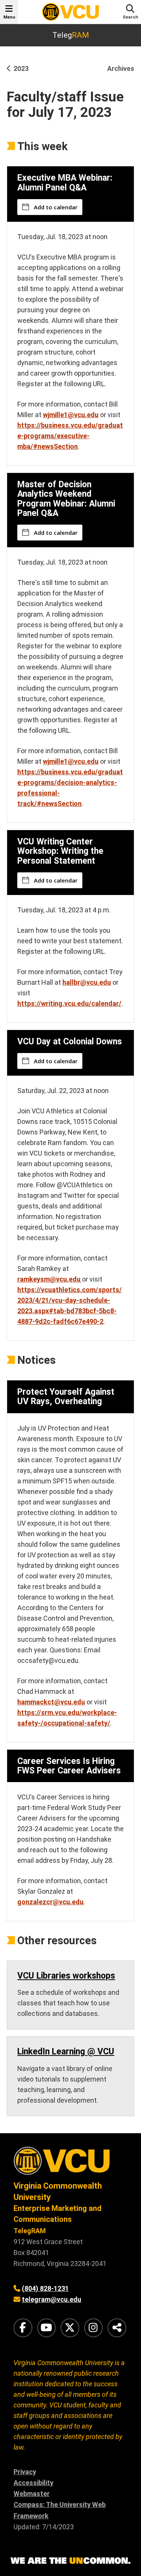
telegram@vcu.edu (52, 2299)
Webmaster (32, 2494)
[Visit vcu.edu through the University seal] (70, 2164)
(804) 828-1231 (45, 2288)
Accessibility (33, 2483)
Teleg (71, 35)
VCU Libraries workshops (66, 1976)
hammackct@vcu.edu (51, 1702)
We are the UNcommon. (70, 2561)
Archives (121, 68)
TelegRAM (30, 2231)
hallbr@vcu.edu (87, 982)
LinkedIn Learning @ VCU (66, 2052)
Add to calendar (56, 207)
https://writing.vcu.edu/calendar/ (69, 1003)
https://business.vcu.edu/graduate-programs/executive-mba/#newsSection (70, 436)
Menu (9, 17)
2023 (21, 68)
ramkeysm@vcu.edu (50, 1279)
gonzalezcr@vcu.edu (50, 1902)
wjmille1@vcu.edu (71, 415)
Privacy (25, 2472)
